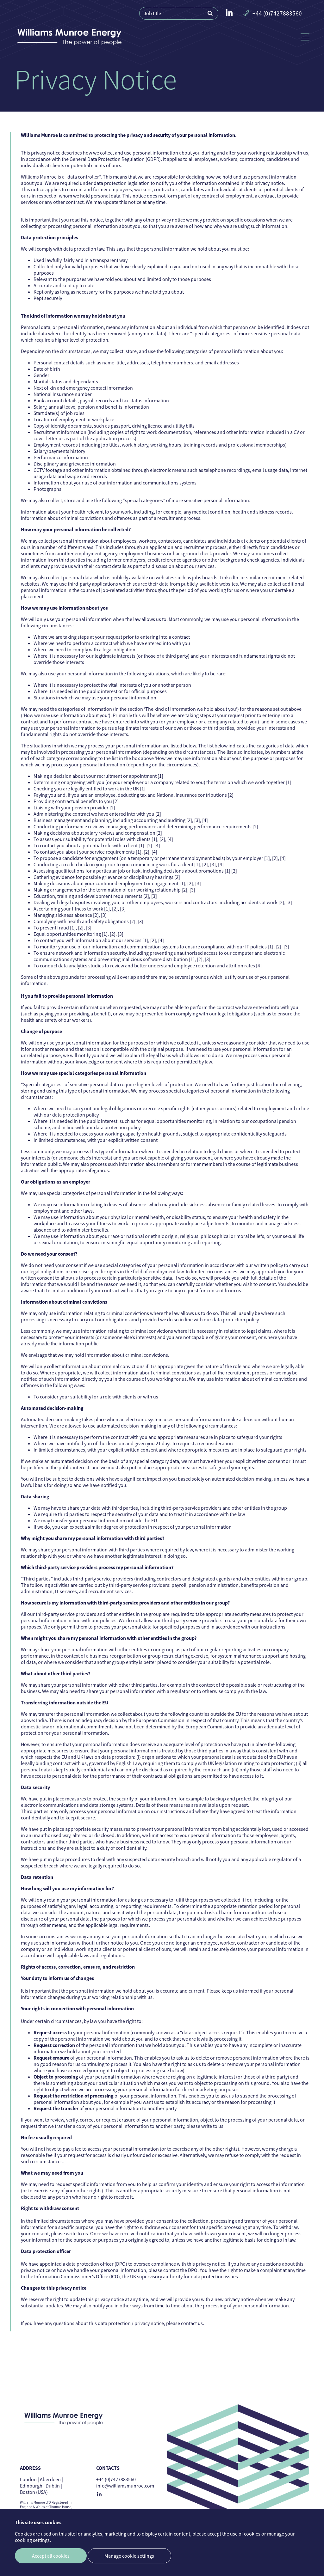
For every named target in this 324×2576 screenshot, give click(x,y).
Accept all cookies (51, 2556)
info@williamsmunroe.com (125, 2486)
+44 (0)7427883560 (277, 13)
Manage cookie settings (129, 2556)
